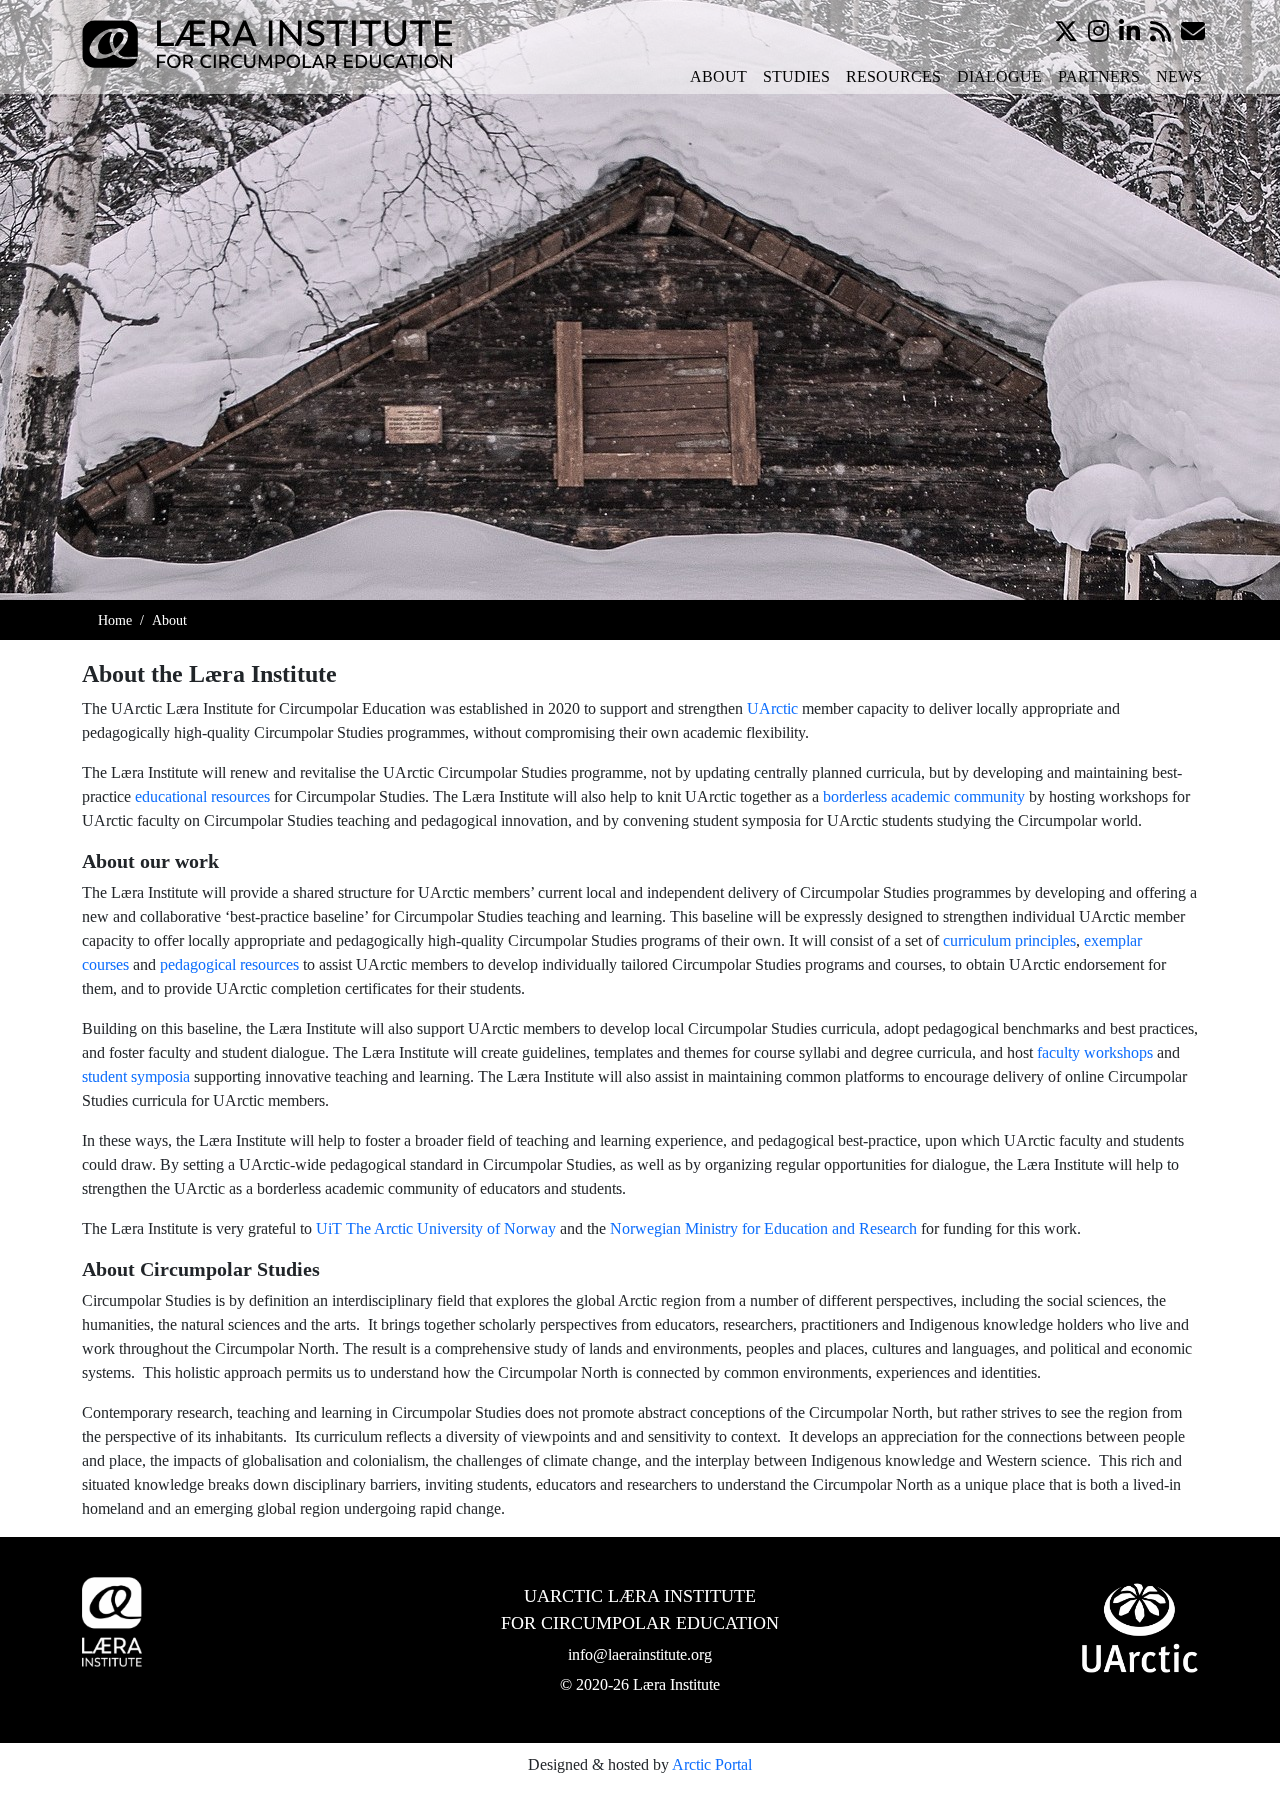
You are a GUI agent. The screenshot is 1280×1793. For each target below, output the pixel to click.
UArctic (772, 708)
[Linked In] (1129, 31)
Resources (893, 76)
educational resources (202, 796)
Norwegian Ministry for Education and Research (763, 1228)
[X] (1066, 31)
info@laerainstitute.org (640, 1654)
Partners (1099, 76)
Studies (796, 76)
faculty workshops (1095, 1052)
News (1179, 76)
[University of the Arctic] (1140, 1628)
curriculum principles (1009, 940)
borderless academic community (924, 796)
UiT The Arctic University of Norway (436, 1228)
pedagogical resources (229, 964)
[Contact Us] (1193, 31)
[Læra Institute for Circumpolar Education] (267, 42)
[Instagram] (1098, 31)
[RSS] (1160, 31)
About (718, 76)
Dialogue (999, 76)
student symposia (136, 1076)
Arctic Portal (712, 1764)
